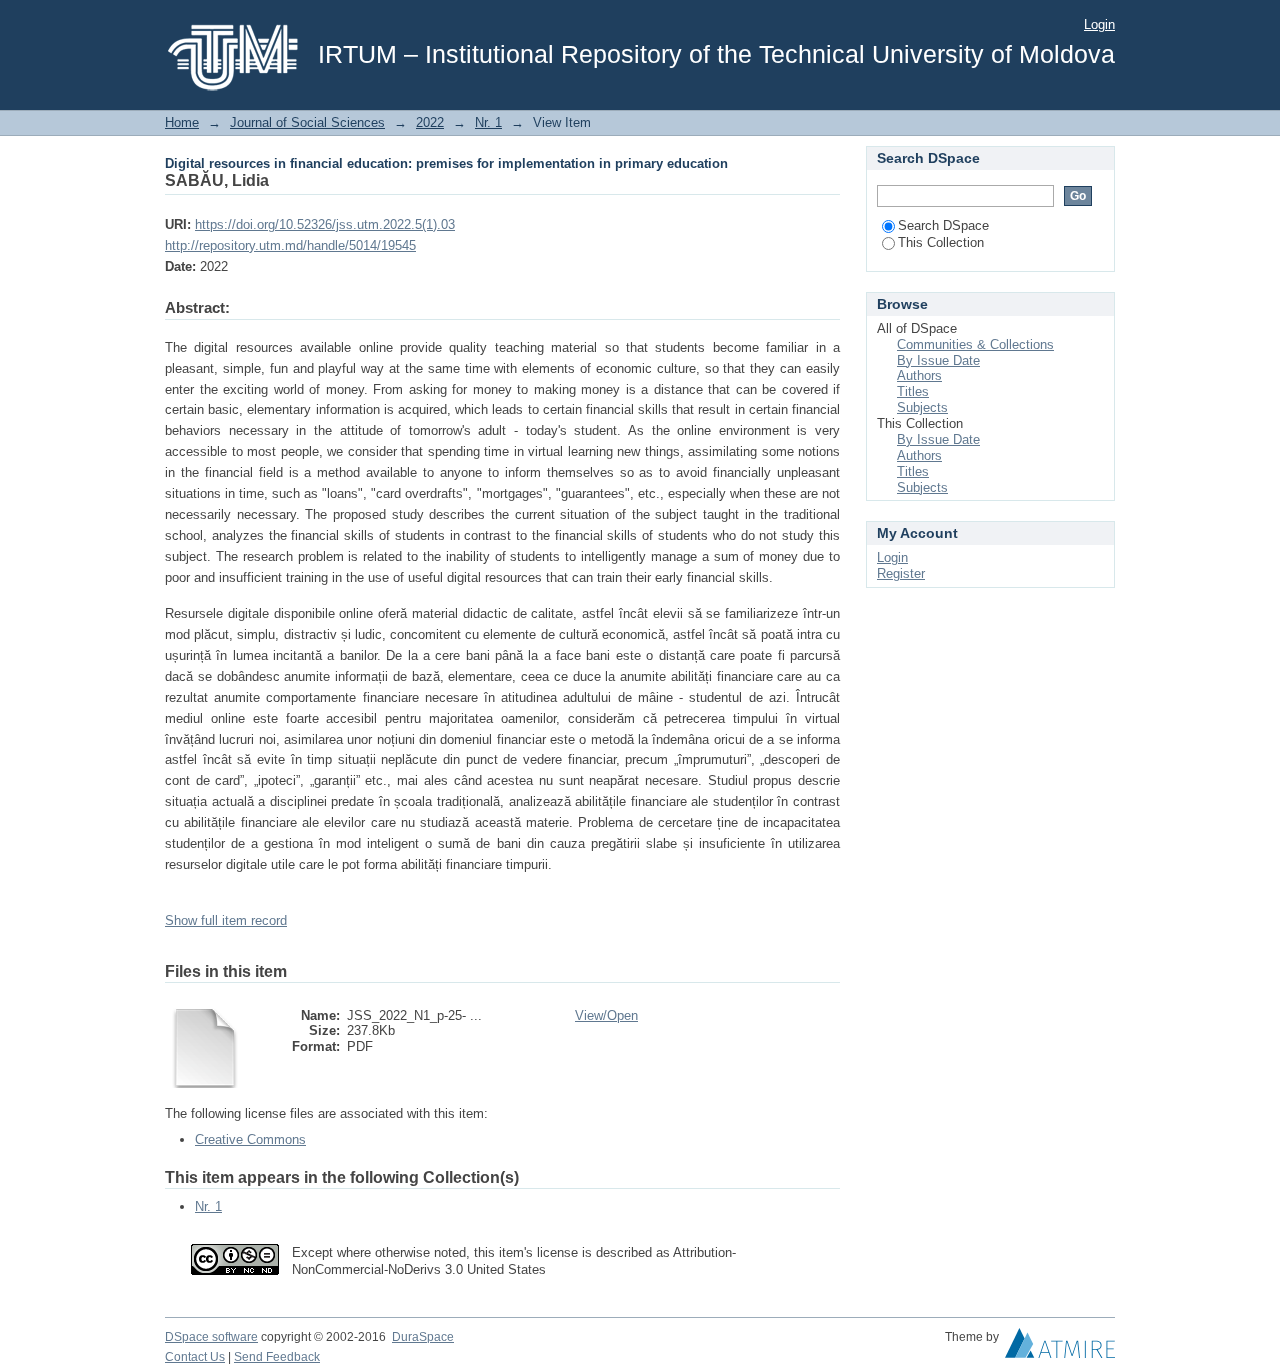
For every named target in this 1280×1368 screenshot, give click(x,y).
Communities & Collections (975, 344)
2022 (430, 122)
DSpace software (211, 1337)
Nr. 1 (488, 122)
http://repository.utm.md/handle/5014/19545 (290, 245)
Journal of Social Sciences (307, 122)
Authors (919, 375)
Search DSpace (943, 225)
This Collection (941, 242)
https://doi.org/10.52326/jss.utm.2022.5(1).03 (325, 224)
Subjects (922, 407)
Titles (913, 391)
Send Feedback (277, 1357)
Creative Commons (250, 1139)
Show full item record (226, 920)
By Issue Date (938, 360)
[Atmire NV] (1060, 1348)
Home (182, 122)
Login (1099, 24)
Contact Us (195, 1357)
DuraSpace (423, 1337)
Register (901, 573)
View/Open (606, 1015)
